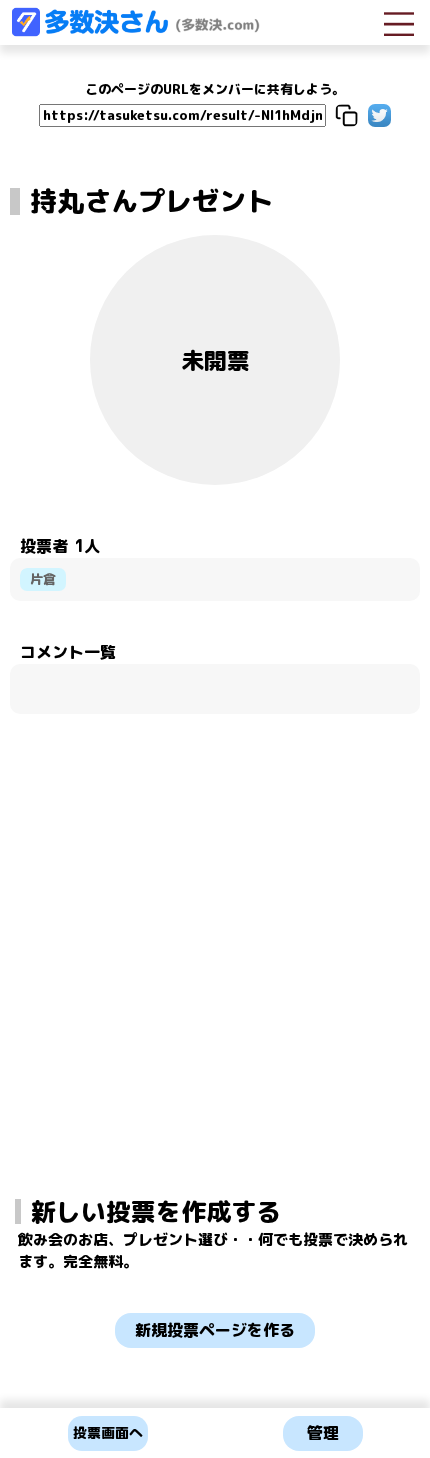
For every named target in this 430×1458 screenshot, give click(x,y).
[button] (346, 115)
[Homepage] (135, 31)
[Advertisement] (215, 899)
